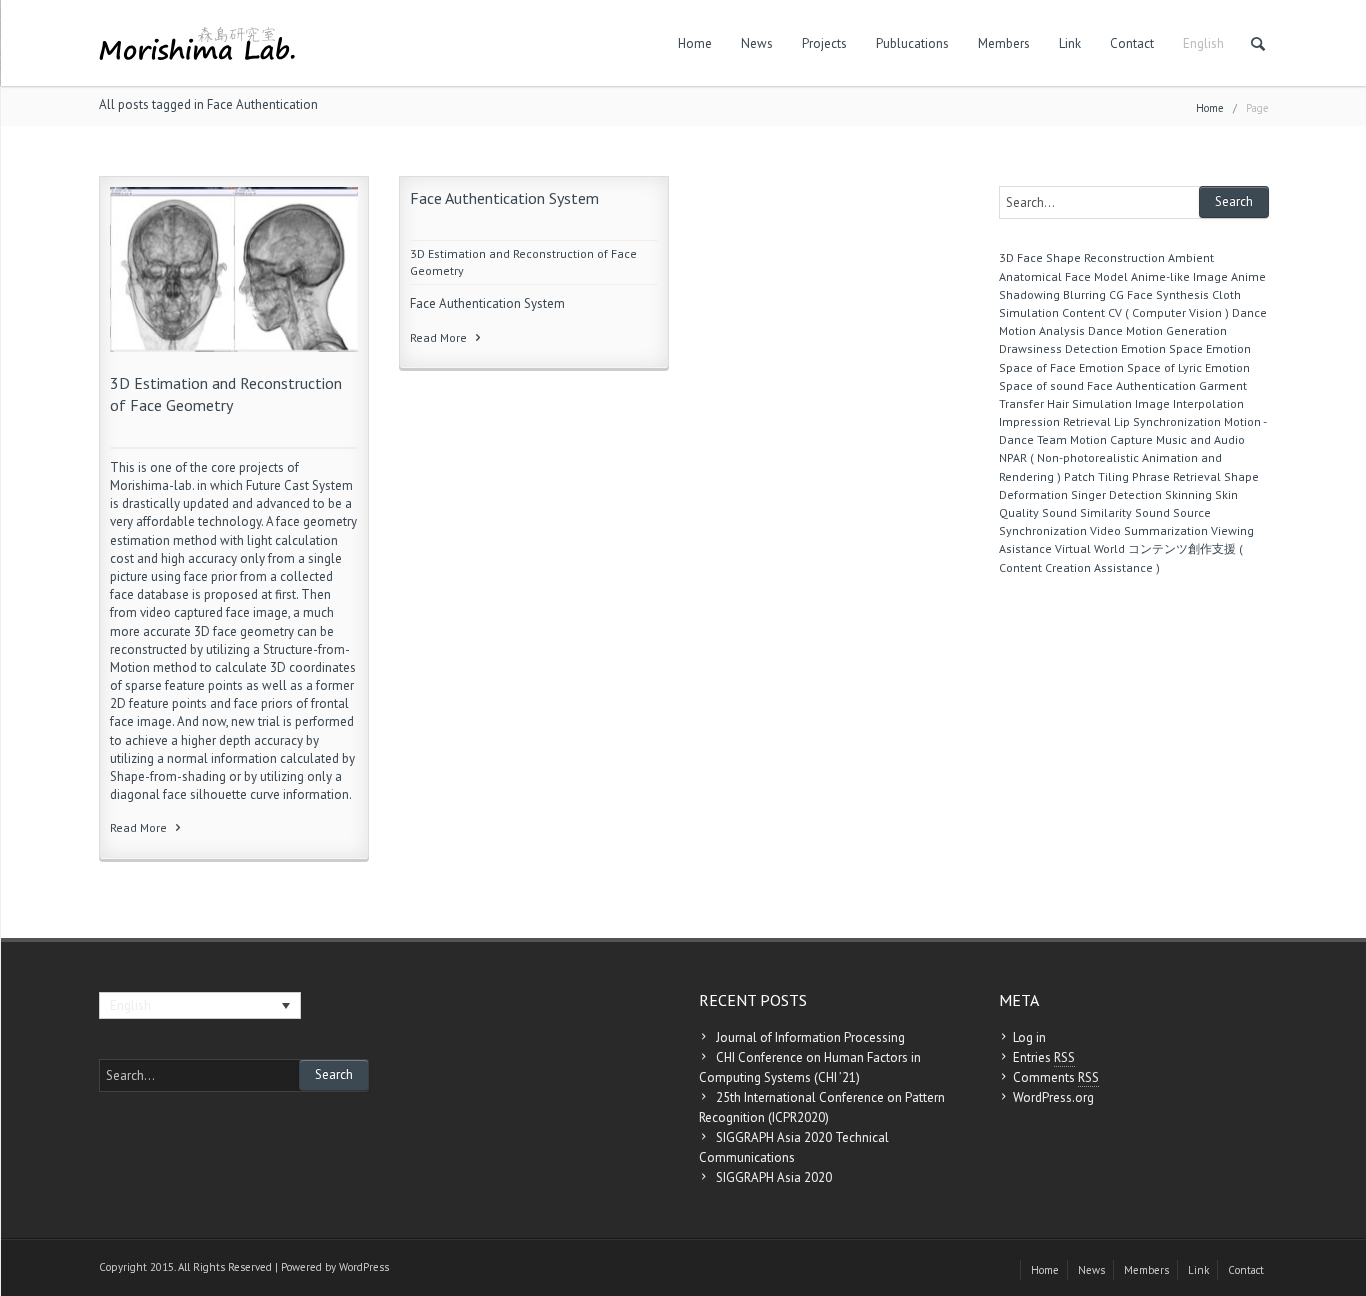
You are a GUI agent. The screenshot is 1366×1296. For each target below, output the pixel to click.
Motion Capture (1111, 439)
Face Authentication (1141, 385)
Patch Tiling (1096, 476)
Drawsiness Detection (1058, 348)
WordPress (364, 1267)
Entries (1044, 1057)
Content (1083, 312)
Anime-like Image (1179, 276)
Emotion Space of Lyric (1140, 367)
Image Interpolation (1189, 403)
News (757, 43)
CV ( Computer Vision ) (1168, 312)
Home (695, 43)
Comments (1056, 1077)
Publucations (912, 43)
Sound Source (1173, 512)
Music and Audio (1200, 439)
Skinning (1188, 494)
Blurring (1084, 294)
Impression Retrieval (1055, 421)
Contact (1132, 43)
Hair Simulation (1089, 403)
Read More (140, 827)
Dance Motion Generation (1157, 330)
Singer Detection (1116, 494)
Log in (1029, 1037)
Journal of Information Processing (810, 1037)
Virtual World (1090, 548)
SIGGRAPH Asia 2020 (774, 1177)
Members (1004, 43)
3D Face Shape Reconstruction (1082, 257)
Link (1070, 43)
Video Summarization (1149, 530)
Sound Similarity (1087, 512)
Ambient (1191, 257)
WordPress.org (1053, 1097)
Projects (824, 43)
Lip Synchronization (1167, 421)
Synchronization (1043, 530)
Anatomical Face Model (1063, 276)
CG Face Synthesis (1159, 294)
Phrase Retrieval (1176, 476)
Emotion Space (1162, 348)
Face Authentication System (504, 198)
